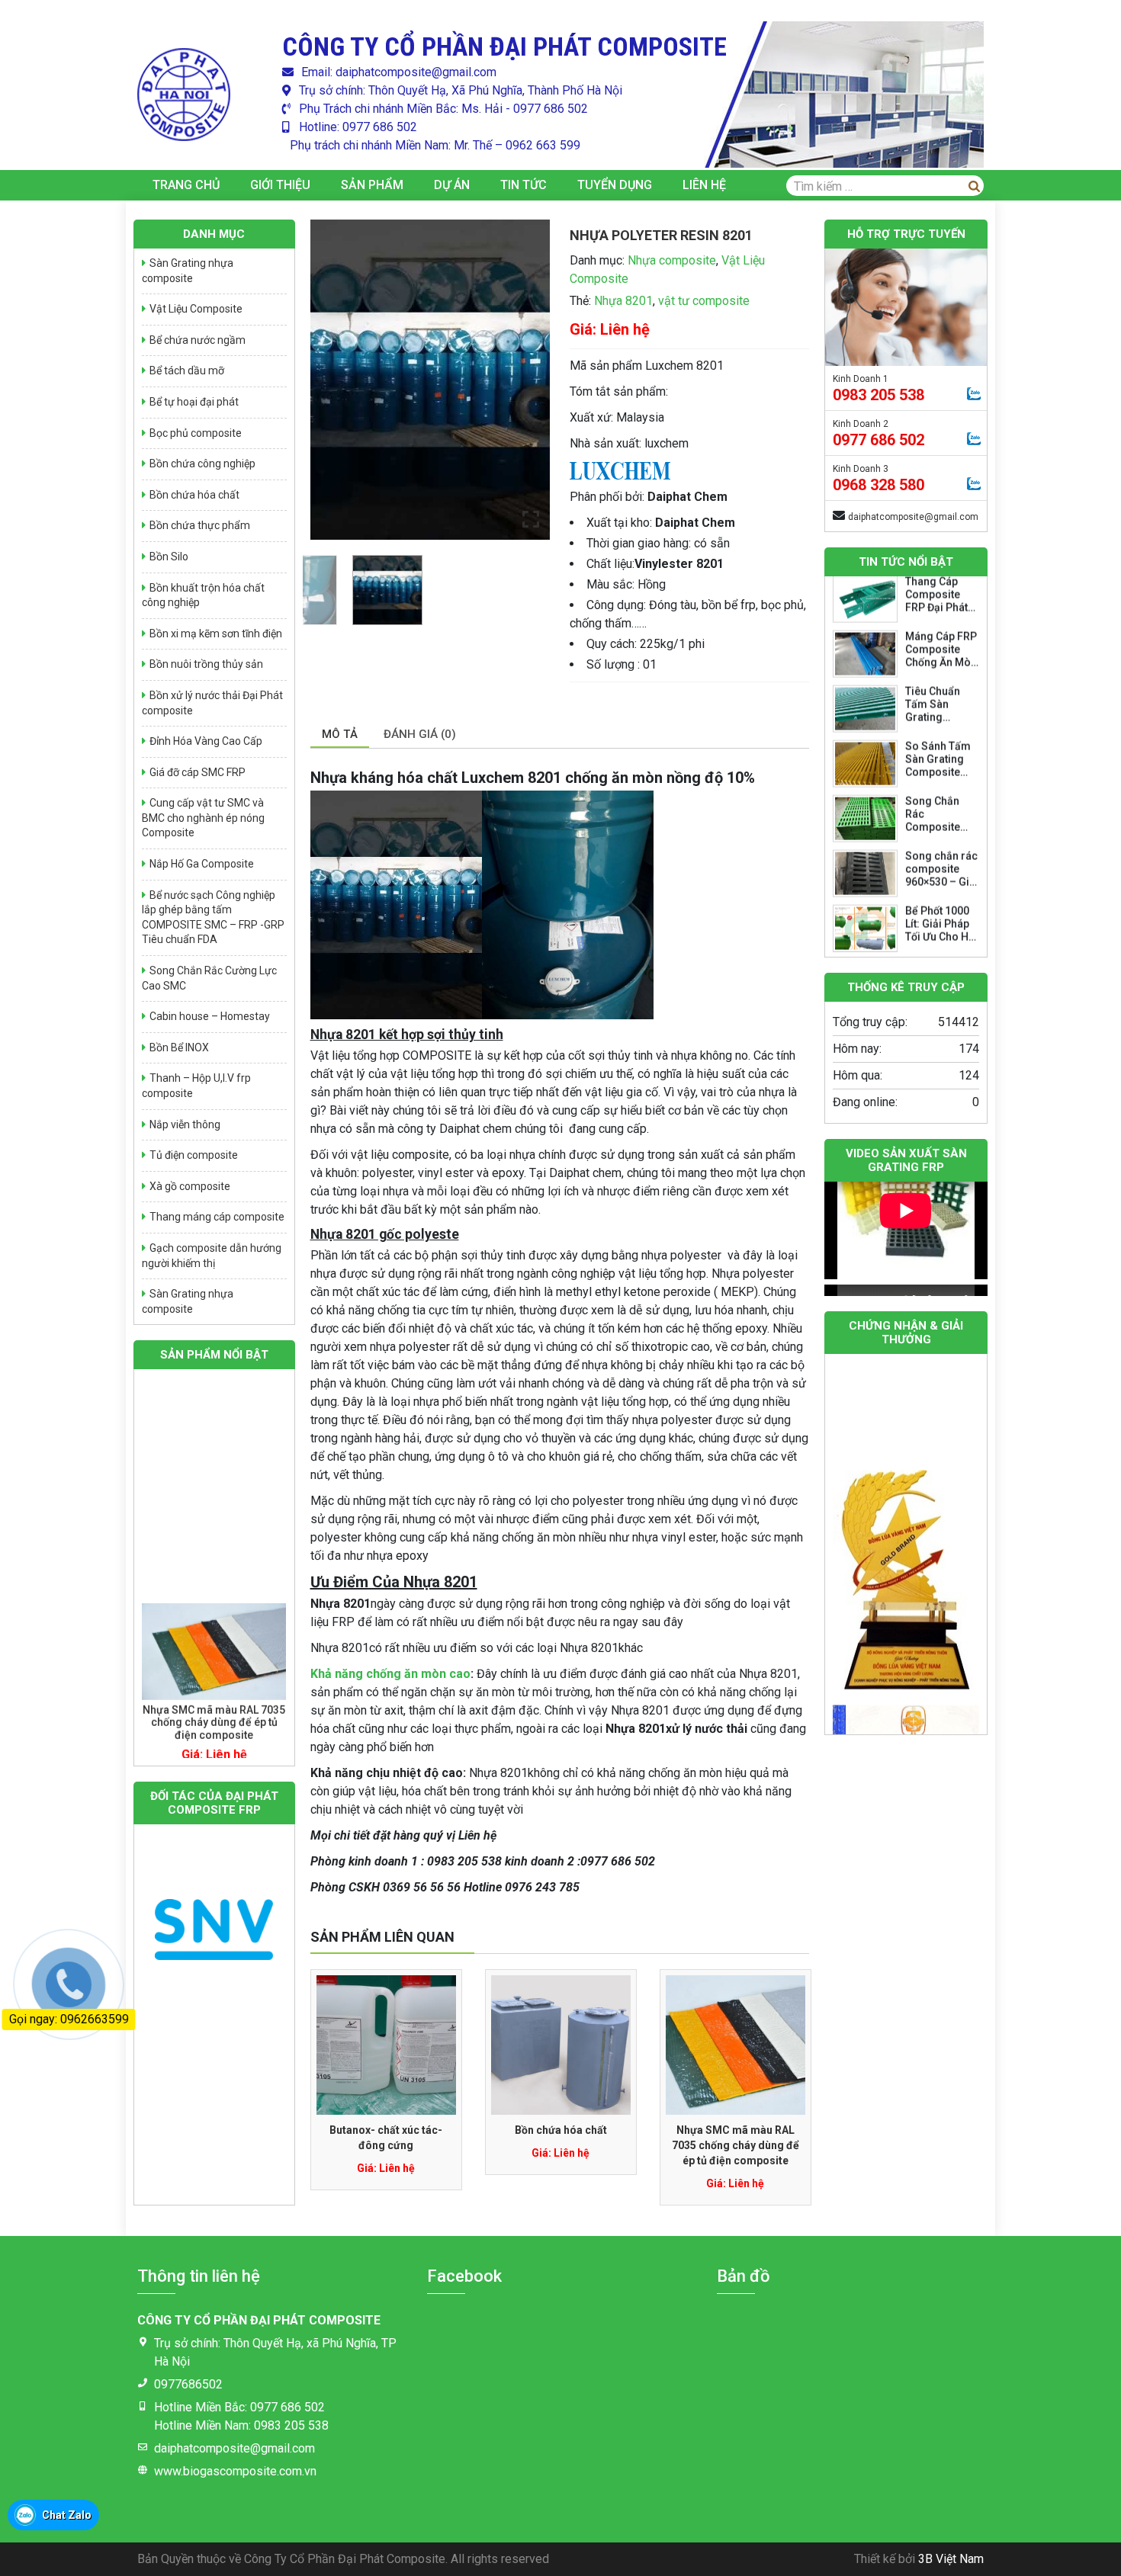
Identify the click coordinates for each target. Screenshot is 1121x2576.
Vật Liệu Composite (196, 309)
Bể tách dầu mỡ (187, 371)
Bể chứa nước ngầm (198, 340)
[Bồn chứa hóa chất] (561, 2045)
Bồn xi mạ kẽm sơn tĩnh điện (216, 634)
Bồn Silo (169, 557)
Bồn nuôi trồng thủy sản (206, 664)
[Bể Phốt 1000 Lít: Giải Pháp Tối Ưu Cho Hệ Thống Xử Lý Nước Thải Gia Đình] (865, 768)
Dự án (452, 185)
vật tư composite (704, 301)
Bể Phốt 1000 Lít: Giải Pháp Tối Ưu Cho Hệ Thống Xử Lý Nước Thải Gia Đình (940, 782)
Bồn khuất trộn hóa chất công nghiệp (203, 595)
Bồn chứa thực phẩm (200, 525)
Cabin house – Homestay (210, 1016)
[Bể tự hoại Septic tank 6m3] (214, 1656)
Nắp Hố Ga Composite (202, 864)
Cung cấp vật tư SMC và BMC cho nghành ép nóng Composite (203, 818)
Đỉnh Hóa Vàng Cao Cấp (206, 741)
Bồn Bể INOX (179, 1047)
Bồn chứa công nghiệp (202, 464)
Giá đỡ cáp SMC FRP (198, 772)
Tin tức (524, 185)
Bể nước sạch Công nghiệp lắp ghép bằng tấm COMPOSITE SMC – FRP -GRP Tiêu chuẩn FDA (213, 917)
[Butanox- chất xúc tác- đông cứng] (386, 2045)
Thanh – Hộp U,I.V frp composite (196, 1086)
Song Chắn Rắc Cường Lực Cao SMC (209, 978)
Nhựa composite (672, 260)
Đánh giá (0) (420, 734)
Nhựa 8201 (623, 301)
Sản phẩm (372, 185)
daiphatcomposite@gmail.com (913, 517)
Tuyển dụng (615, 185)
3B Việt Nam (951, 2559)
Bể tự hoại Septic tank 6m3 (214, 1714)
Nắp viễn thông (185, 1124)
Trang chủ (186, 185)
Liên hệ (704, 185)
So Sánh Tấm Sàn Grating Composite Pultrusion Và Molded (939, 611)
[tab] (340, 735)
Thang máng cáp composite (217, 1217)
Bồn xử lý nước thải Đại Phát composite (212, 703)
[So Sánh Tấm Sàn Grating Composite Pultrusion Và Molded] (865, 603)
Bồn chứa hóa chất (561, 2130)
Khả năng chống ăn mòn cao (390, 1674)
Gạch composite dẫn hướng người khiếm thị (212, 1256)
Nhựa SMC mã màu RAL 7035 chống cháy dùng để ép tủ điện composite (736, 2145)
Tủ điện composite (194, 1155)
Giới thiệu (280, 185)
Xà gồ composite (190, 1186)
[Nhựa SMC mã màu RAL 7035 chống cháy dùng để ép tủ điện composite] (736, 2045)
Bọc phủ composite (196, 433)
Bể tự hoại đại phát (194, 402)
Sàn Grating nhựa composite (188, 271)
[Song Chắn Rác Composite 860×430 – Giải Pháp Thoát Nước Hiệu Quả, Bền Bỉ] (865, 658)
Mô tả (340, 734)
